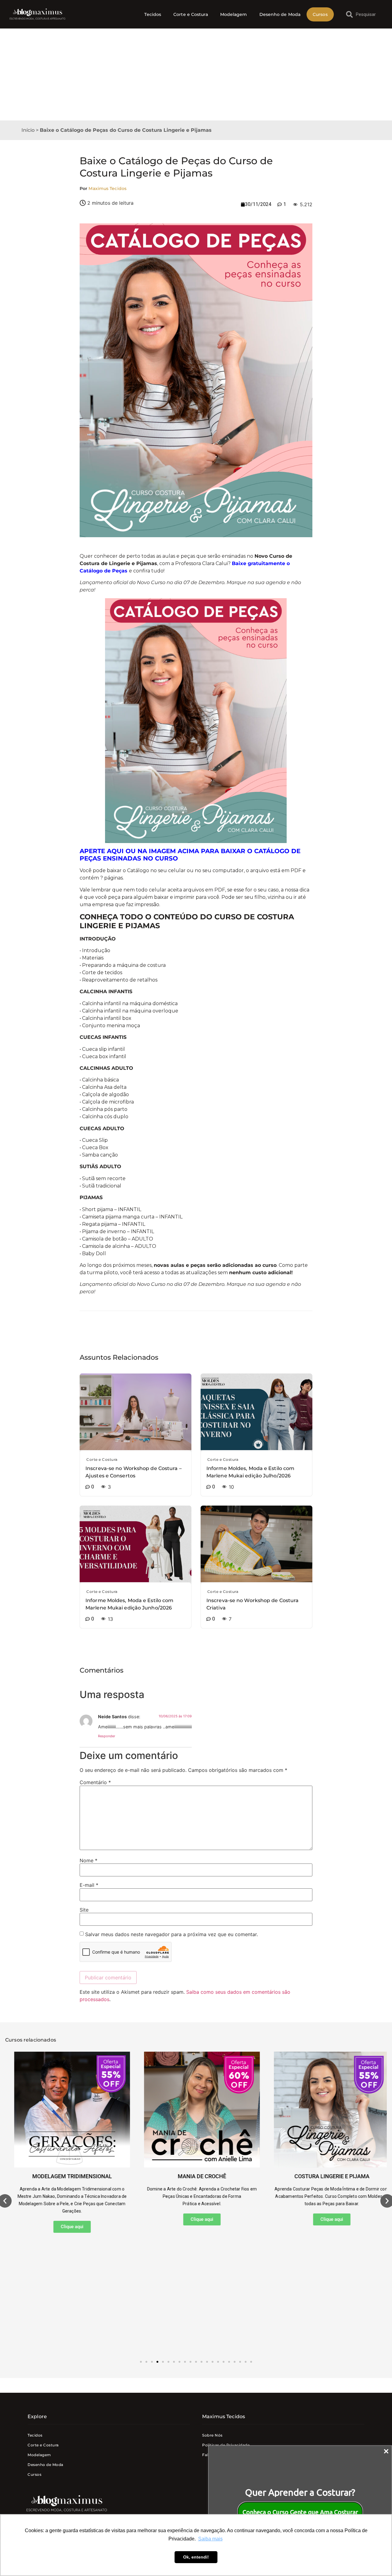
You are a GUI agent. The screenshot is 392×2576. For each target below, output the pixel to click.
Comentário (95, 1782)
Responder (107, 1736)
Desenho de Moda (280, 14)
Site (84, 1910)
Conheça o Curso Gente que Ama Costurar (300, 2512)
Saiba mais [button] (210, 2539)
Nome (89, 1860)
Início (28, 130)
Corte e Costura (191, 14)
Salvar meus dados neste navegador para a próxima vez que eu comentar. (171, 1934)
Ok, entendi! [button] (196, 2557)
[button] (141, 2362)
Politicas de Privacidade (226, 2445)
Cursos (320, 14)
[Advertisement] (196, 74)
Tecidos (153, 14)
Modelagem (234, 14)
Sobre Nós (212, 2435)
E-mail (89, 1885)
